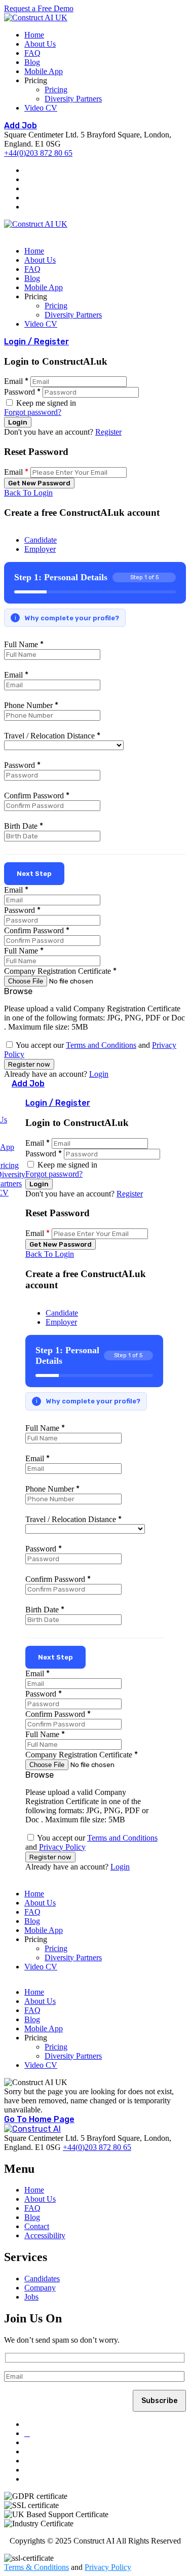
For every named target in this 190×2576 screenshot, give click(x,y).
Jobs (31, 2297)
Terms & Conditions (36, 2567)
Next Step (34, 874)
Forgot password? (33, 412)
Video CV (41, 108)
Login (99, 1074)
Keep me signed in (45, 403)
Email (13, 381)
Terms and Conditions (101, 1045)
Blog (32, 62)
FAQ (32, 53)
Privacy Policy (62, 1847)
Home (34, 35)
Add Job (21, 126)
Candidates (42, 2279)
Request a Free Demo (39, 8)
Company (40, 2288)
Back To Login (28, 493)
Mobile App (44, 71)
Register (108, 432)
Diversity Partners (73, 99)
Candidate (41, 540)
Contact (37, 2226)
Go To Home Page (39, 2119)
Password (20, 392)
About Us (40, 44)
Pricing (56, 90)
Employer (40, 549)
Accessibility (45, 2235)
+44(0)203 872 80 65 (38, 153)
